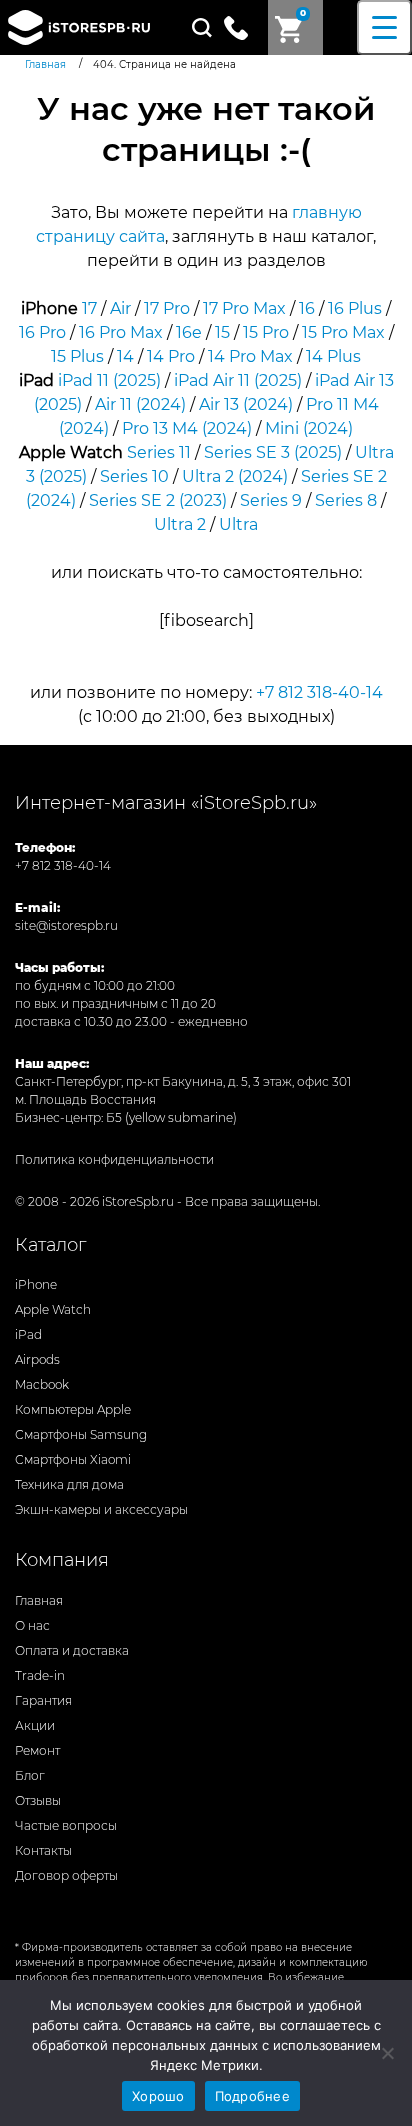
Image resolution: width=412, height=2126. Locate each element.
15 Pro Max (343, 332)
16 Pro (42, 332)
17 (89, 308)
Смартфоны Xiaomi (73, 1459)
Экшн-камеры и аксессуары (101, 1509)
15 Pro (266, 332)
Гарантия (43, 1700)
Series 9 (271, 500)
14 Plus (333, 356)
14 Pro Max (250, 356)
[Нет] (387, 2053)
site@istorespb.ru (66, 925)
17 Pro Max (244, 308)
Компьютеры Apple (73, 1409)
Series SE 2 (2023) (158, 500)
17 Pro (167, 308)
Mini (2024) (309, 428)
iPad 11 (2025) (109, 380)
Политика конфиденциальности (114, 1159)
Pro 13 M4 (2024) (187, 428)
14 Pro (171, 356)
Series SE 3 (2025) (273, 452)
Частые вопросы (66, 1825)
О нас (32, 1625)
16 (307, 308)
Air (120, 308)
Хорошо (158, 2096)
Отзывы (38, 1800)
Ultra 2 (180, 524)
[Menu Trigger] (384, 27)
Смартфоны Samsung (81, 1434)
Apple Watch (53, 1309)
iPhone (36, 1284)
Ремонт (37, 1750)
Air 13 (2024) (246, 404)
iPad (28, 1334)
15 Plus (77, 356)
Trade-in (40, 1675)
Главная (39, 1600)
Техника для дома (69, 1484)
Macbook (42, 1384)
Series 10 (134, 476)
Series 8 (346, 500)
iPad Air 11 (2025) (238, 380)
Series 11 (159, 452)
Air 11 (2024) (140, 404)
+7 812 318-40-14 (319, 692)
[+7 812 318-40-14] (244, 26)
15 (222, 332)
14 (125, 356)
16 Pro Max (121, 332)
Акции (35, 1725)
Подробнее (252, 2096)
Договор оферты (66, 1875)
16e (189, 332)
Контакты (43, 1850)
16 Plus (355, 308)
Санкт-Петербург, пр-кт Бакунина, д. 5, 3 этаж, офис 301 (183, 1081)
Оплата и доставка (72, 1650)
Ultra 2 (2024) (235, 476)
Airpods (37, 1359)
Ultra (238, 524)
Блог (30, 1775)
